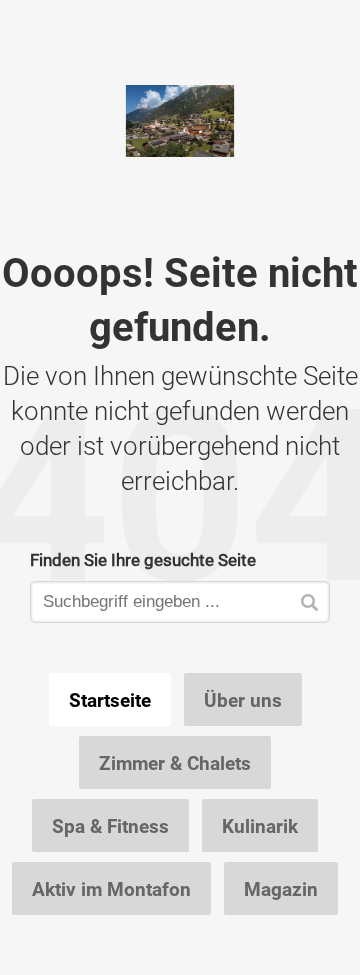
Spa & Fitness (110, 826)
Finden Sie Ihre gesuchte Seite (143, 559)
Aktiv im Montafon (111, 889)
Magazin (281, 889)
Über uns (243, 700)
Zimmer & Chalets (175, 763)
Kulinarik (260, 826)
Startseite (110, 700)
